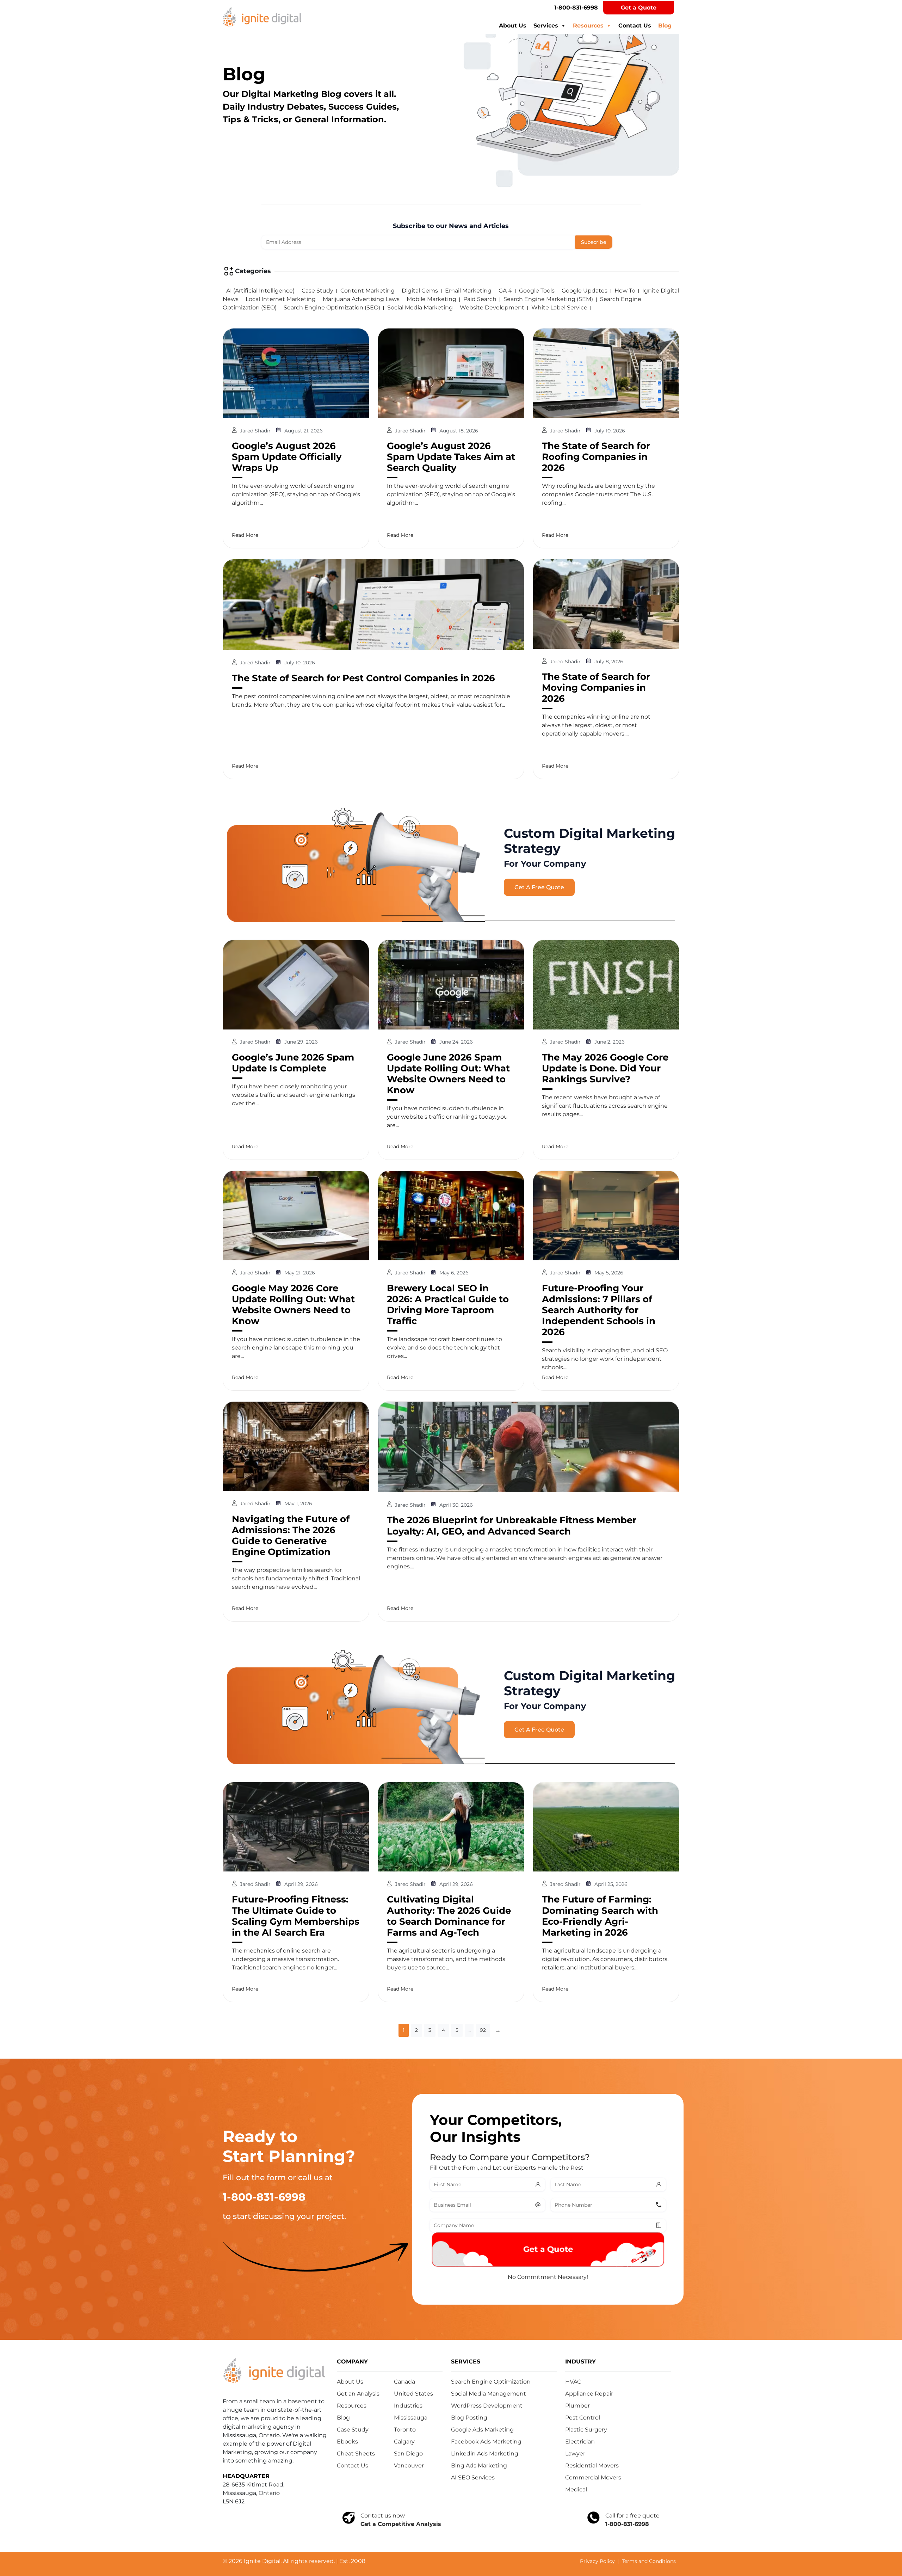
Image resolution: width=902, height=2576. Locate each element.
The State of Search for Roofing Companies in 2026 (596, 457)
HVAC (573, 2382)
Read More (245, 535)
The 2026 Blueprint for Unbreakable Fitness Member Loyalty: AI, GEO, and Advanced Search (512, 1526)
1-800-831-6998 (576, 8)
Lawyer (575, 2454)
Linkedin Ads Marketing (485, 2454)
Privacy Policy (597, 2561)
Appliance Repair (589, 2394)
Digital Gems (420, 291)
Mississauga (411, 2418)
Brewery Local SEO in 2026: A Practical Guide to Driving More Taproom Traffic (448, 1305)
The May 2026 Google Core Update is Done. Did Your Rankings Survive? (605, 1068)
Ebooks (347, 2442)
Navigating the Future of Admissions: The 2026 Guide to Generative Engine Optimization (291, 1536)
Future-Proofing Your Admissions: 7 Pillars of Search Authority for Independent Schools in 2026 (599, 1310)
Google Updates (585, 291)
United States (413, 2394)
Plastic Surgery (586, 2430)
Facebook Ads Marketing (486, 2442)
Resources (588, 26)
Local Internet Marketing (281, 299)
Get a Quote (639, 8)
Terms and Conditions (649, 2561)
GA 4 (505, 291)
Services (546, 26)
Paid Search (480, 299)
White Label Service (559, 308)
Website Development (492, 308)
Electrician (580, 2442)
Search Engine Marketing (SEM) (548, 299)
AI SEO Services (473, 2477)
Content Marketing (367, 291)
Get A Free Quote (539, 887)
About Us (513, 26)
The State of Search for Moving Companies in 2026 (596, 688)
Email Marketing (468, 291)
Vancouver (409, 2466)
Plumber (577, 2406)
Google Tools (537, 291)
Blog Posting (469, 2418)
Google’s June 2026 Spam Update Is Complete (293, 1063)
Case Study (317, 291)
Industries (408, 2406)
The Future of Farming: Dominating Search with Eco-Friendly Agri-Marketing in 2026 (600, 1916)
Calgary (404, 2442)
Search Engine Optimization (491, 2382)
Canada (404, 2382)
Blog (665, 26)
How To (625, 291)
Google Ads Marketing (482, 2430)
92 (483, 2030)
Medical (576, 2489)
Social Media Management (489, 2394)
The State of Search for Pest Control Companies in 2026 (363, 678)
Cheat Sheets (356, 2454)
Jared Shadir (256, 431)
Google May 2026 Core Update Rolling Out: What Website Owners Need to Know (293, 1305)
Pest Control (583, 2418)
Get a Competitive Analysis (401, 2524)
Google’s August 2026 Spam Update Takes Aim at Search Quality (451, 457)
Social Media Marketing (420, 308)
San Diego (408, 2454)
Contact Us (635, 26)
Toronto (405, 2430)
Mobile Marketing (431, 299)
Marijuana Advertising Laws (361, 299)
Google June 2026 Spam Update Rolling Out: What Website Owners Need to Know (448, 1074)
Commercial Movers (593, 2477)
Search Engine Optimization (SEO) (332, 308)
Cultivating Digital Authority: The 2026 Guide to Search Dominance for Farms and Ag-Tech (449, 1916)
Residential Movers (592, 2466)
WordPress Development (487, 2406)
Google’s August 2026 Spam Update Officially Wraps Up (287, 457)
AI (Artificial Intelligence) (260, 291)
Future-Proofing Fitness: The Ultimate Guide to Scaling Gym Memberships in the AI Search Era (296, 1916)
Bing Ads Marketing (479, 2466)
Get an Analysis (358, 2394)
